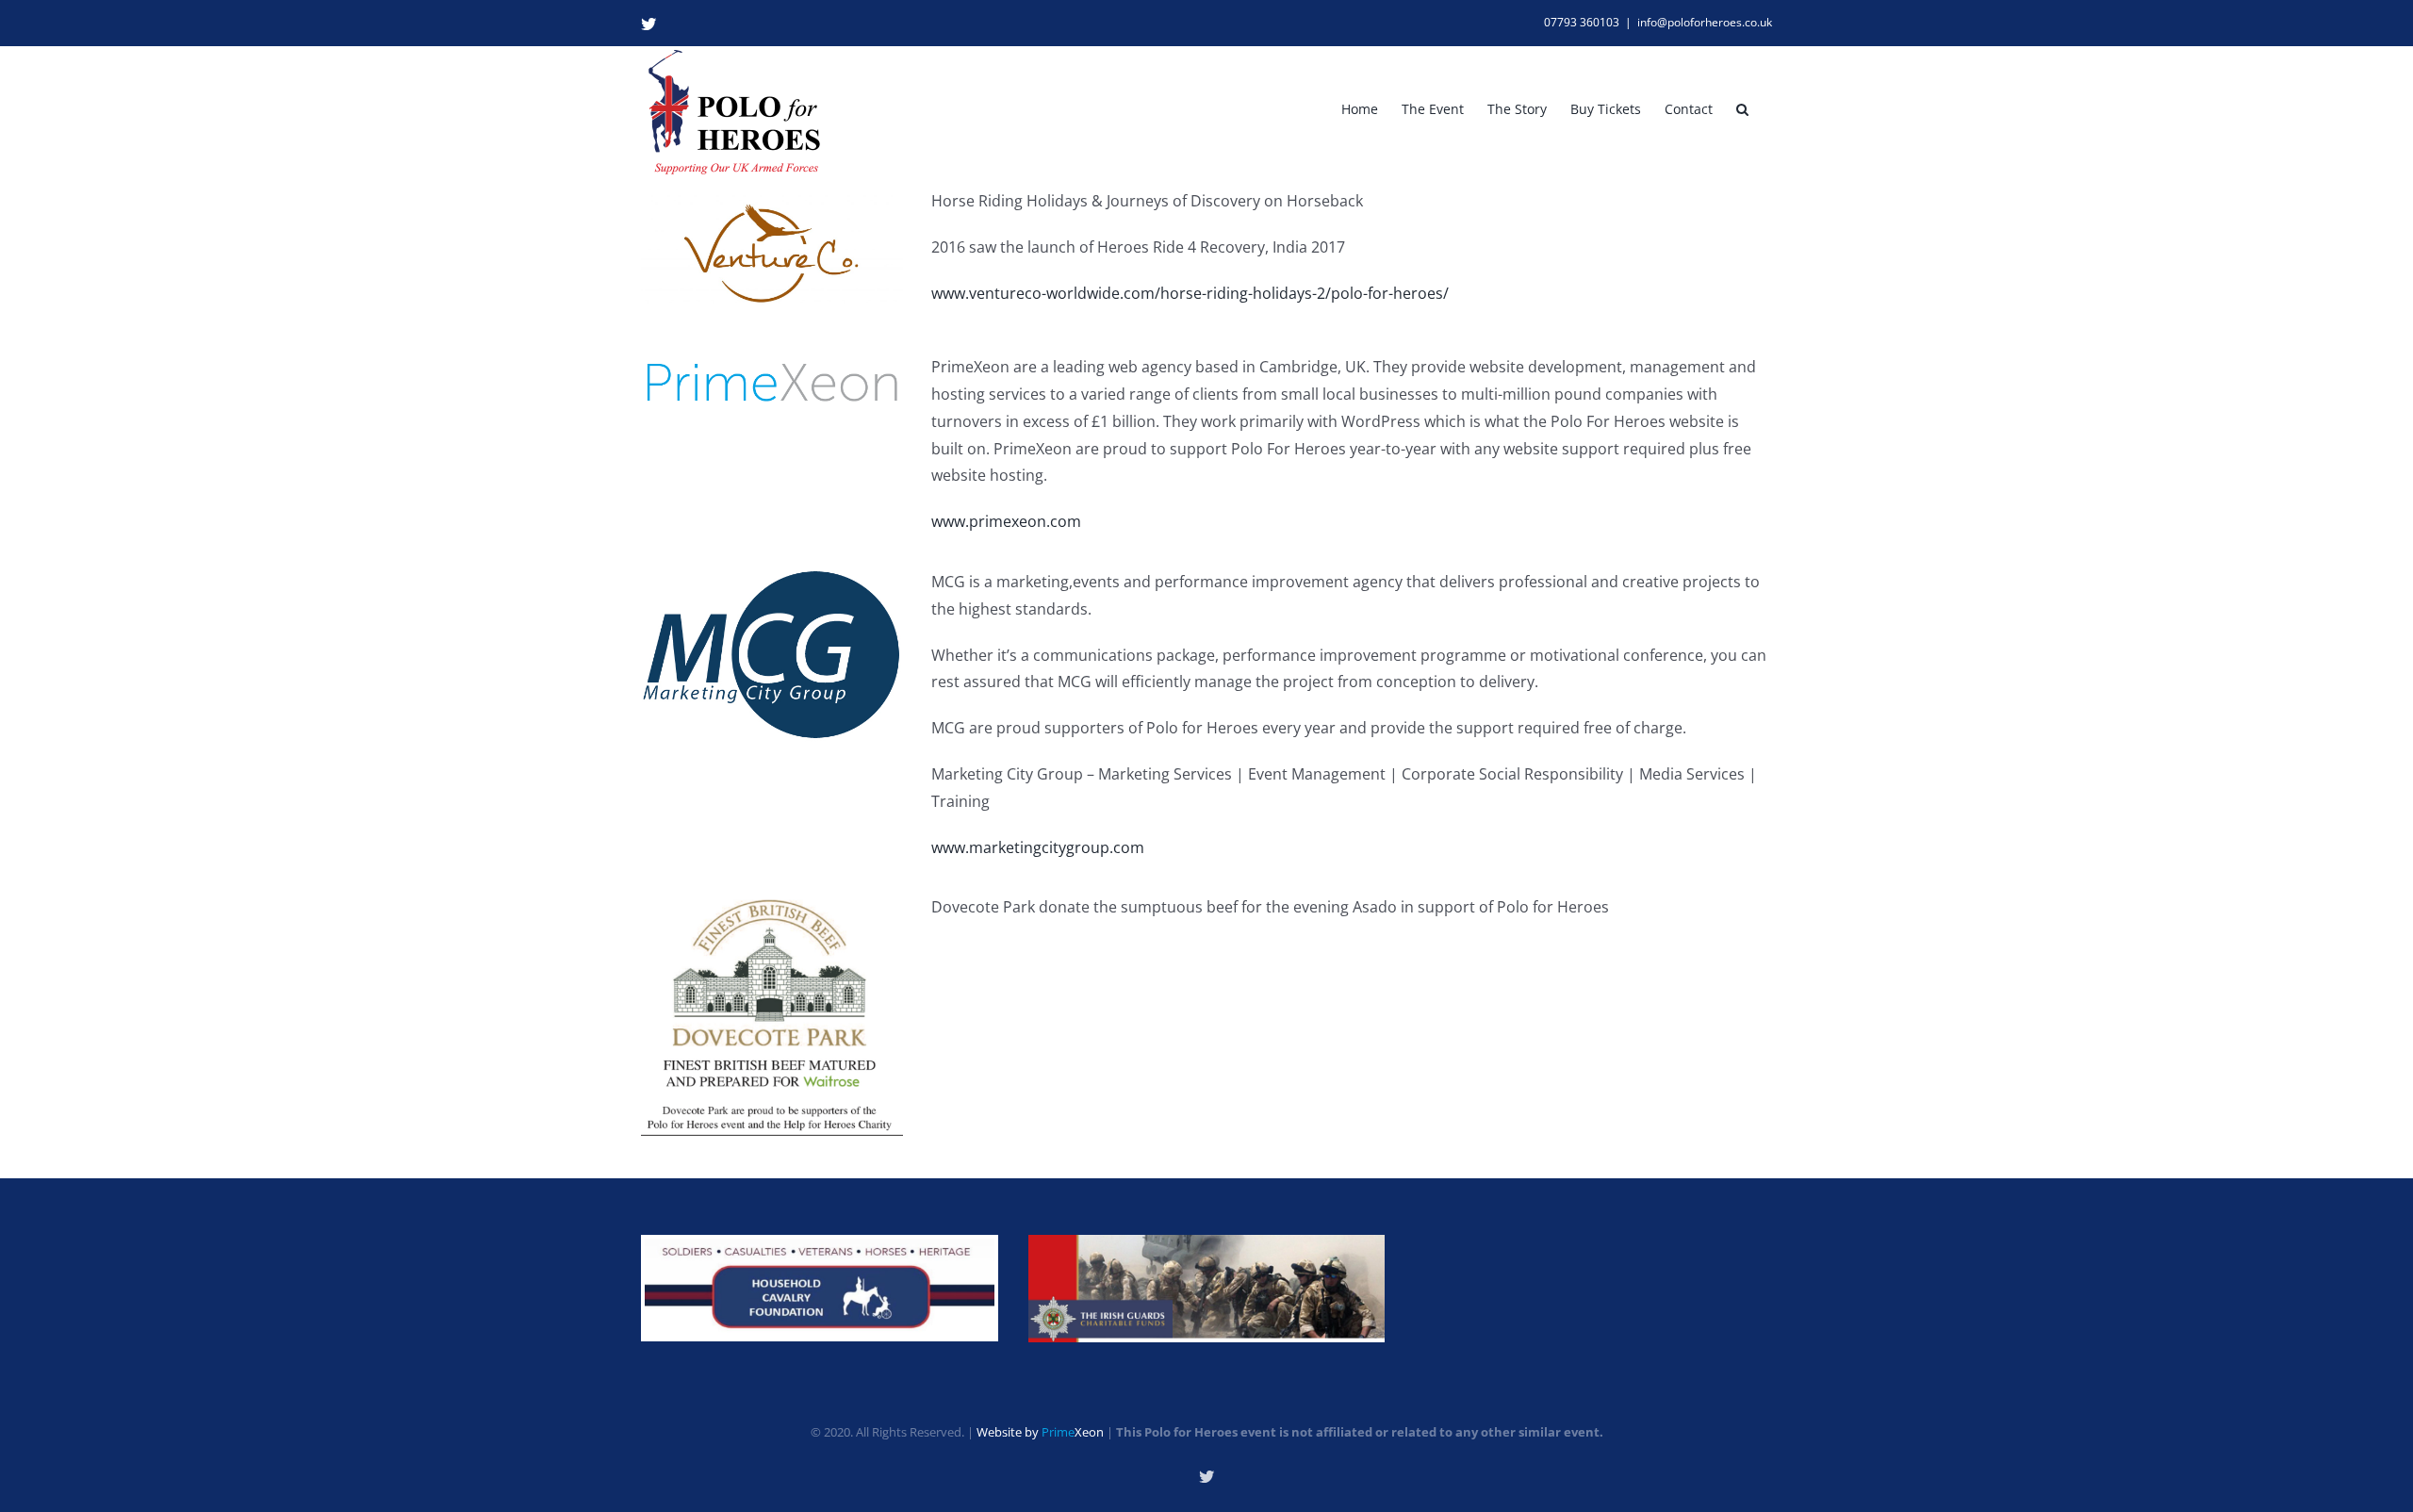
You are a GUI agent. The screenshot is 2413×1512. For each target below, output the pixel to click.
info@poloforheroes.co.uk (1705, 22)
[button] (1742, 109)
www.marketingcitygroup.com (1038, 847)
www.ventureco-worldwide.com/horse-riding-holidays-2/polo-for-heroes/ (1190, 293)
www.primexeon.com (1006, 521)
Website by (1040, 1432)
